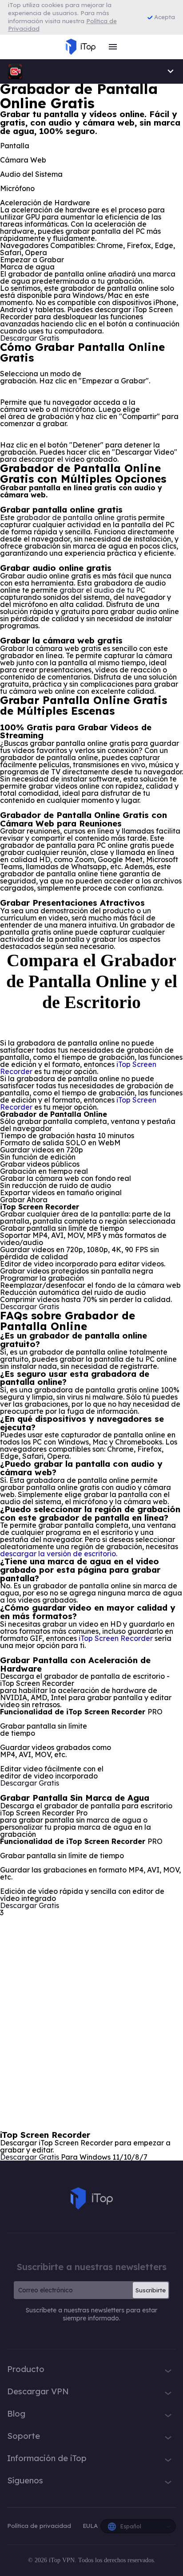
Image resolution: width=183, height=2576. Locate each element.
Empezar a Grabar (32, 260)
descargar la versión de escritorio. (59, 1554)
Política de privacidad (40, 2526)
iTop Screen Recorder (116, 1638)
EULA (90, 2526)
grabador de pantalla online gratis (76, 517)
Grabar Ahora (24, 1200)
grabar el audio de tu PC (102, 590)
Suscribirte (151, 2290)
